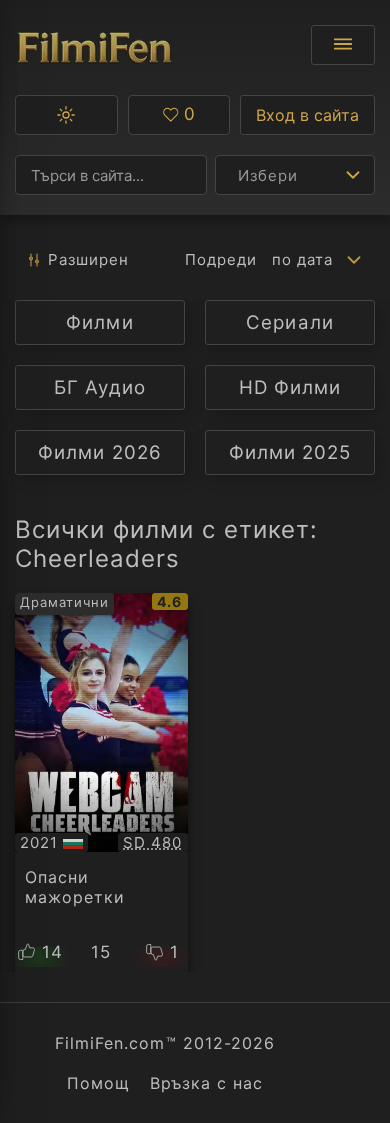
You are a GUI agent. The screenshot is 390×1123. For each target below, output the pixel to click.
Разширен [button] (88, 259)
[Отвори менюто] (343, 45)
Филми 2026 (99, 452)
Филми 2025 (290, 452)
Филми (99, 322)
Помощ (98, 1083)
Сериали (289, 322)
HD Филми (290, 387)
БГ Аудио (99, 387)
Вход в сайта (307, 115)
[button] (66, 115)
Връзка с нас (206, 1083)
